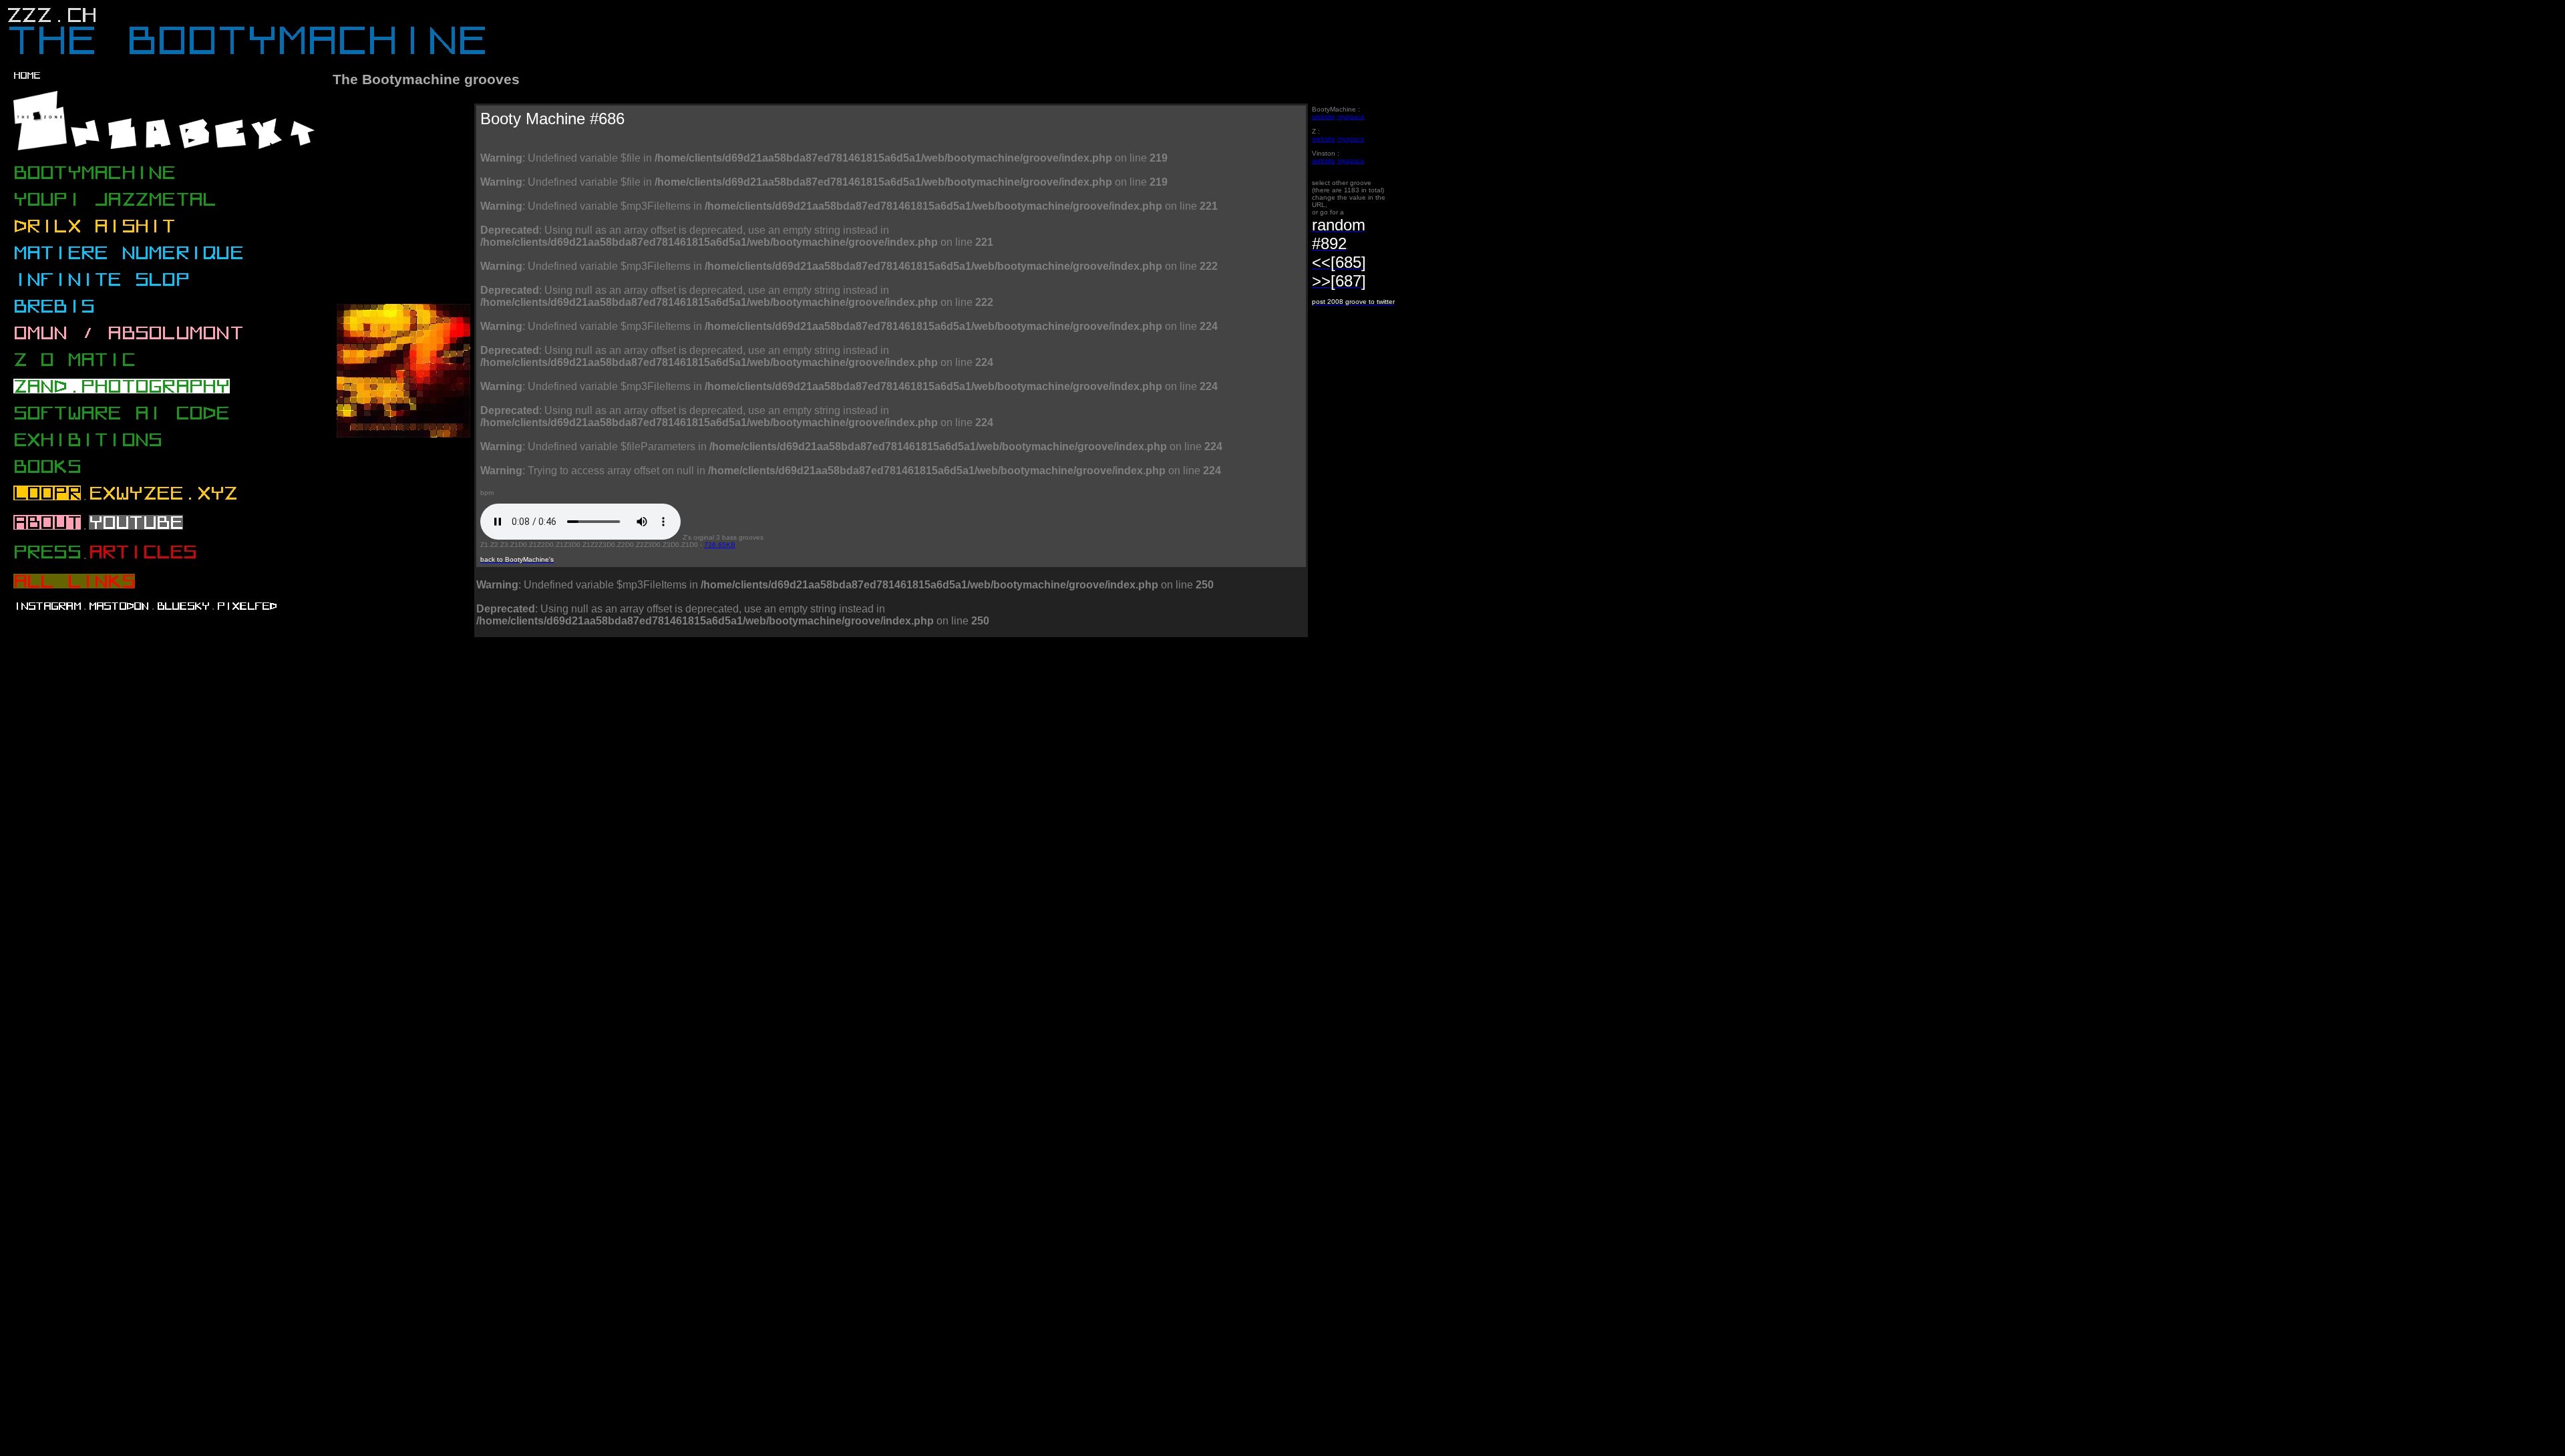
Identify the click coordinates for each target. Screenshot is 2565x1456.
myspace (1351, 117)
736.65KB (720, 545)
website (1324, 117)
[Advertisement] (578, 699)
